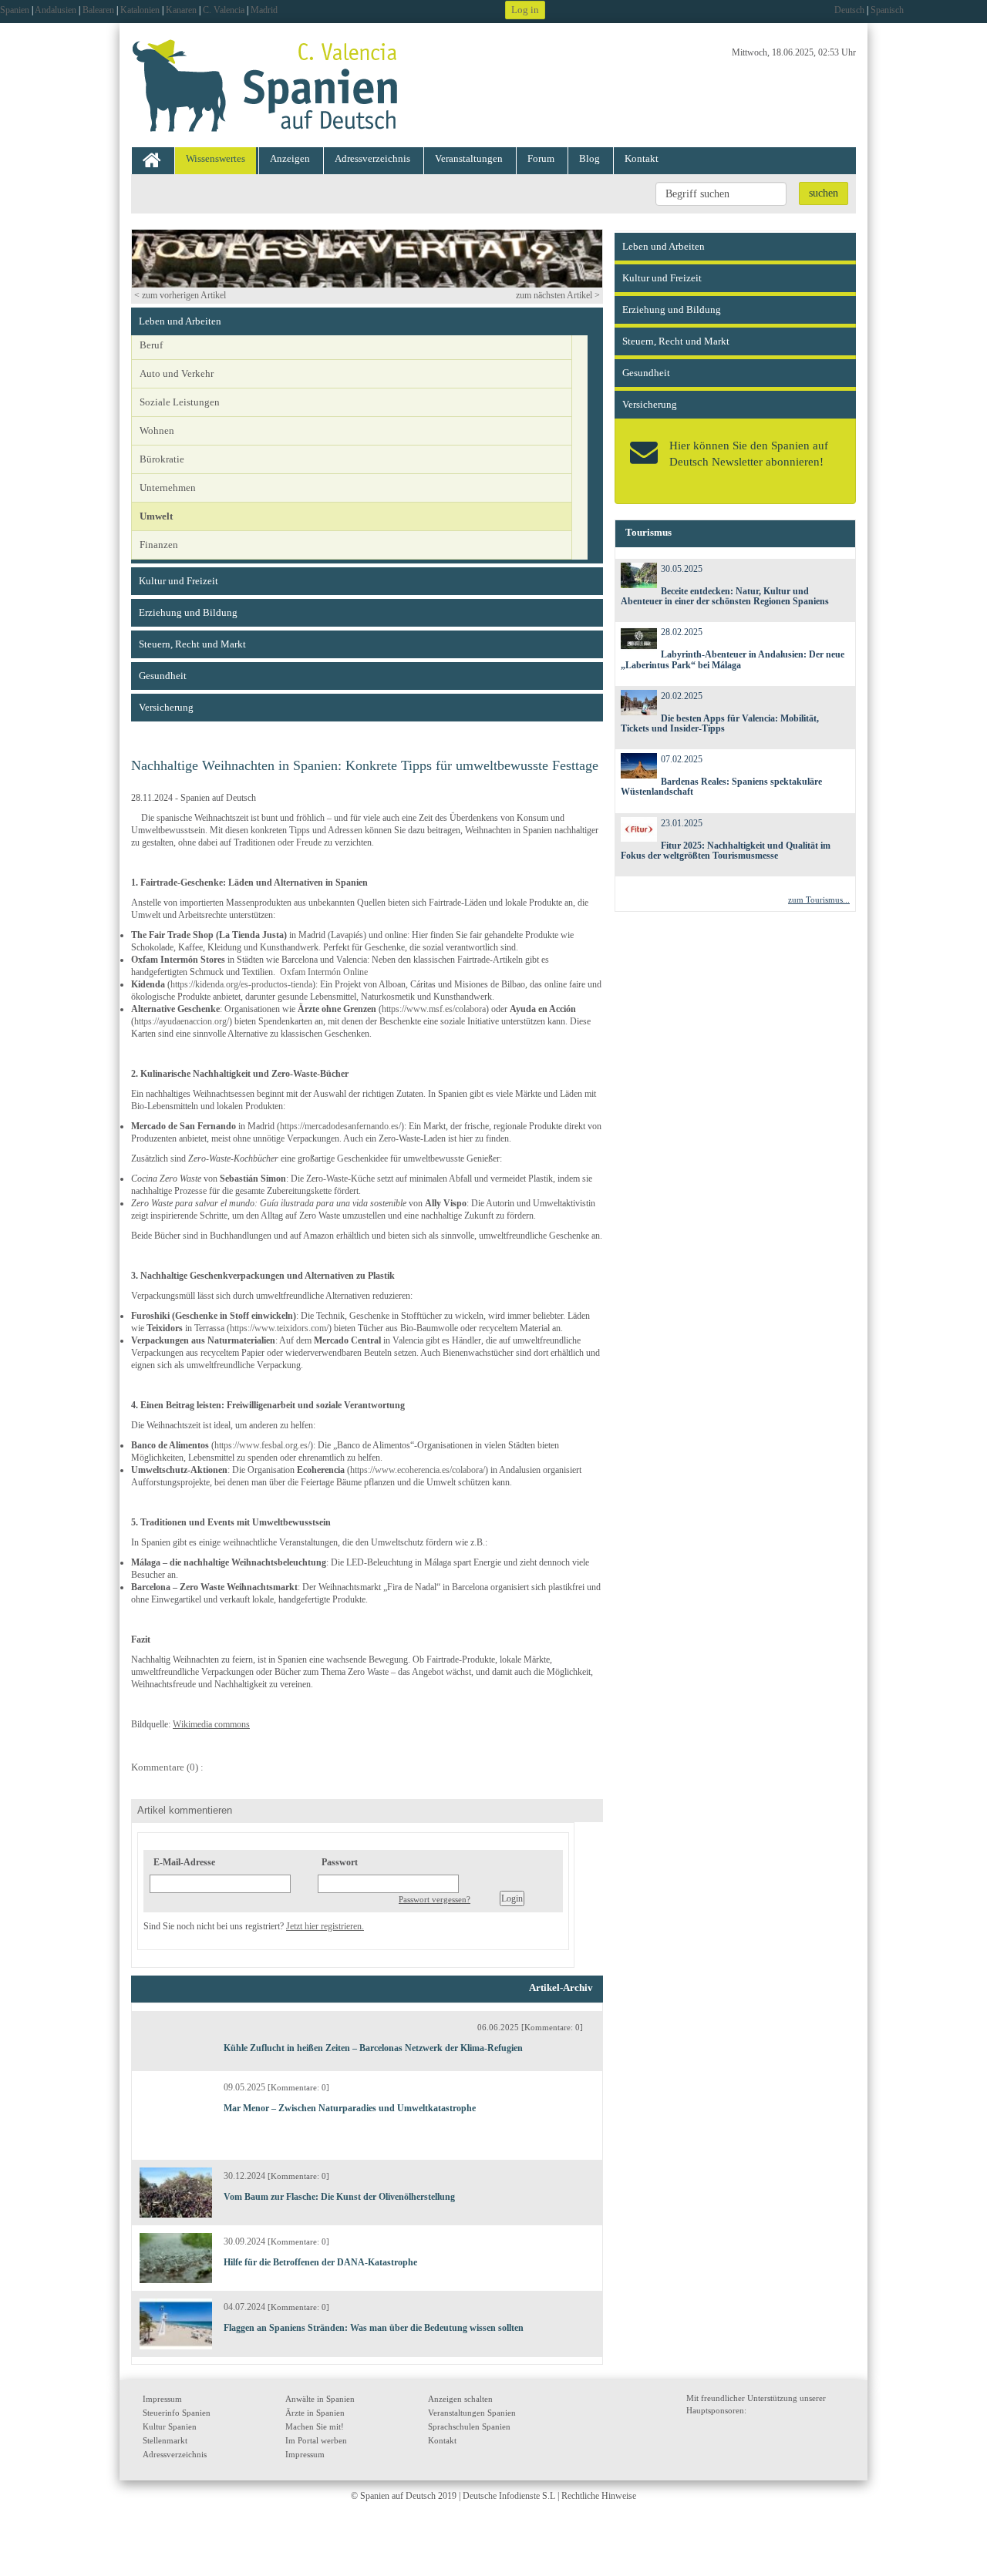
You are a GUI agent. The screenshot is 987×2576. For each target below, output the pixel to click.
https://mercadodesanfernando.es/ (340, 1126)
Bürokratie (162, 459)
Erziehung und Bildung (188, 612)
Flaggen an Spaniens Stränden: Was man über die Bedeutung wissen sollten (374, 2328)
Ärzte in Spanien (315, 2413)
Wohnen (157, 430)
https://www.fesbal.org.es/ (262, 1445)
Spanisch (887, 10)
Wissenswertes (216, 158)
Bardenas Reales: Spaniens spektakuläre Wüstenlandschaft (722, 787)
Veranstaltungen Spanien (472, 2413)
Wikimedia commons (211, 1724)
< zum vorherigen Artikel (180, 295)
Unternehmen (168, 488)
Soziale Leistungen (180, 402)
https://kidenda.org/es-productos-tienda (241, 984)
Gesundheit (163, 676)
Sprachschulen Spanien (469, 2426)
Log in (525, 10)
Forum (541, 158)
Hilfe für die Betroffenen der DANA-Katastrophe (320, 2262)
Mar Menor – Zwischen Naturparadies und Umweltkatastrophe (350, 2108)
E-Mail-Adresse (184, 1862)
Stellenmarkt (165, 2440)
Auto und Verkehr (177, 373)
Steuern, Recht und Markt (192, 644)
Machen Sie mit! (315, 2426)
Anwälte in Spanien (320, 2399)
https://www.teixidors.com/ (279, 1328)
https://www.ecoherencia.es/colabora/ (418, 1470)
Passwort (340, 1862)
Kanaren (181, 10)
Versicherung (166, 707)
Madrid (264, 10)
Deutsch (849, 10)
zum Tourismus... (819, 900)
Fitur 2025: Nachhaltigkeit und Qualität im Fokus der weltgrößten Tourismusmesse (726, 851)
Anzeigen (290, 158)
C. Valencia (224, 10)
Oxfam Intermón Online (324, 972)
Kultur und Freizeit (179, 581)
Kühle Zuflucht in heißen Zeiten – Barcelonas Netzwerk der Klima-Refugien (373, 2048)
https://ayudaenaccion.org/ (182, 1021)
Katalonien (140, 10)
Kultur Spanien (170, 2426)
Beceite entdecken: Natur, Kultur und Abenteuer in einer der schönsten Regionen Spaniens (725, 596)
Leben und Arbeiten (180, 321)
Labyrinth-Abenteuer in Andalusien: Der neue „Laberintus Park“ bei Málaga (733, 659)
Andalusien (56, 10)
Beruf (151, 345)
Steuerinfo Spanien (177, 2413)
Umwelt (156, 516)
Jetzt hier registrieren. (325, 1926)
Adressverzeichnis (372, 158)
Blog (590, 158)
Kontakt (642, 158)
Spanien (15, 10)
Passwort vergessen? (435, 1899)
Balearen (98, 10)
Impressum (162, 2399)
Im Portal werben (316, 2440)
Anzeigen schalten (460, 2399)
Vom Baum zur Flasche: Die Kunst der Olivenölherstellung (339, 2197)
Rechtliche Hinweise (599, 2496)
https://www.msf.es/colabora (434, 1009)
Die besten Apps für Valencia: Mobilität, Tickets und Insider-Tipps (720, 723)
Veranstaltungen (469, 158)
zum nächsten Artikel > (558, 295)
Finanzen (159, 545)
